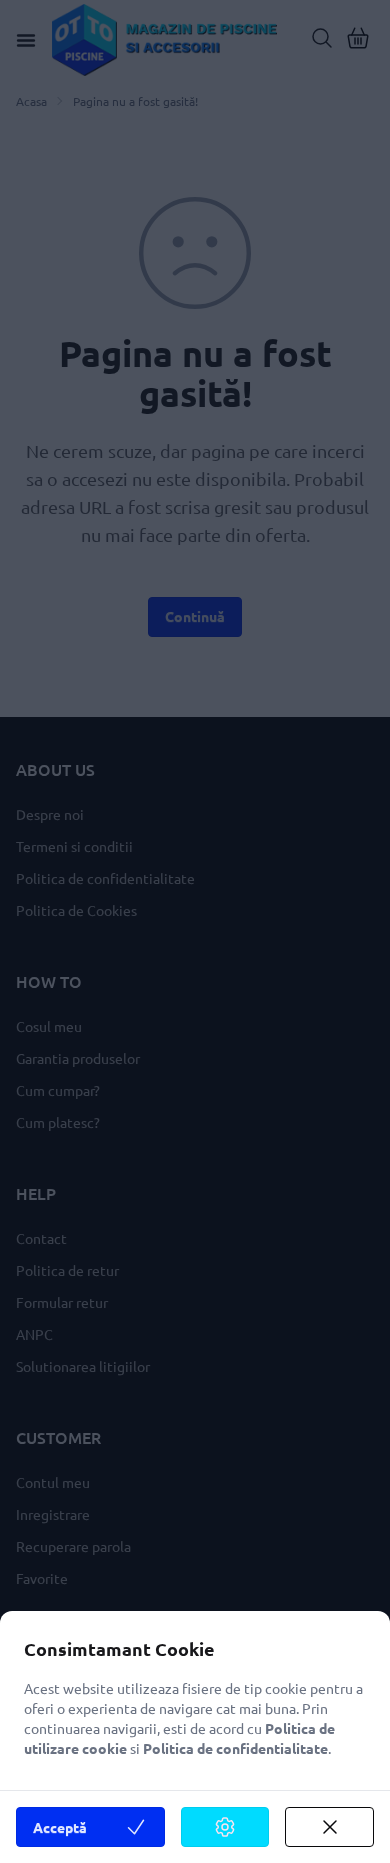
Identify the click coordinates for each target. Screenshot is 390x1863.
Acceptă (60, 1827)
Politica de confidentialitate (235, 1748)
